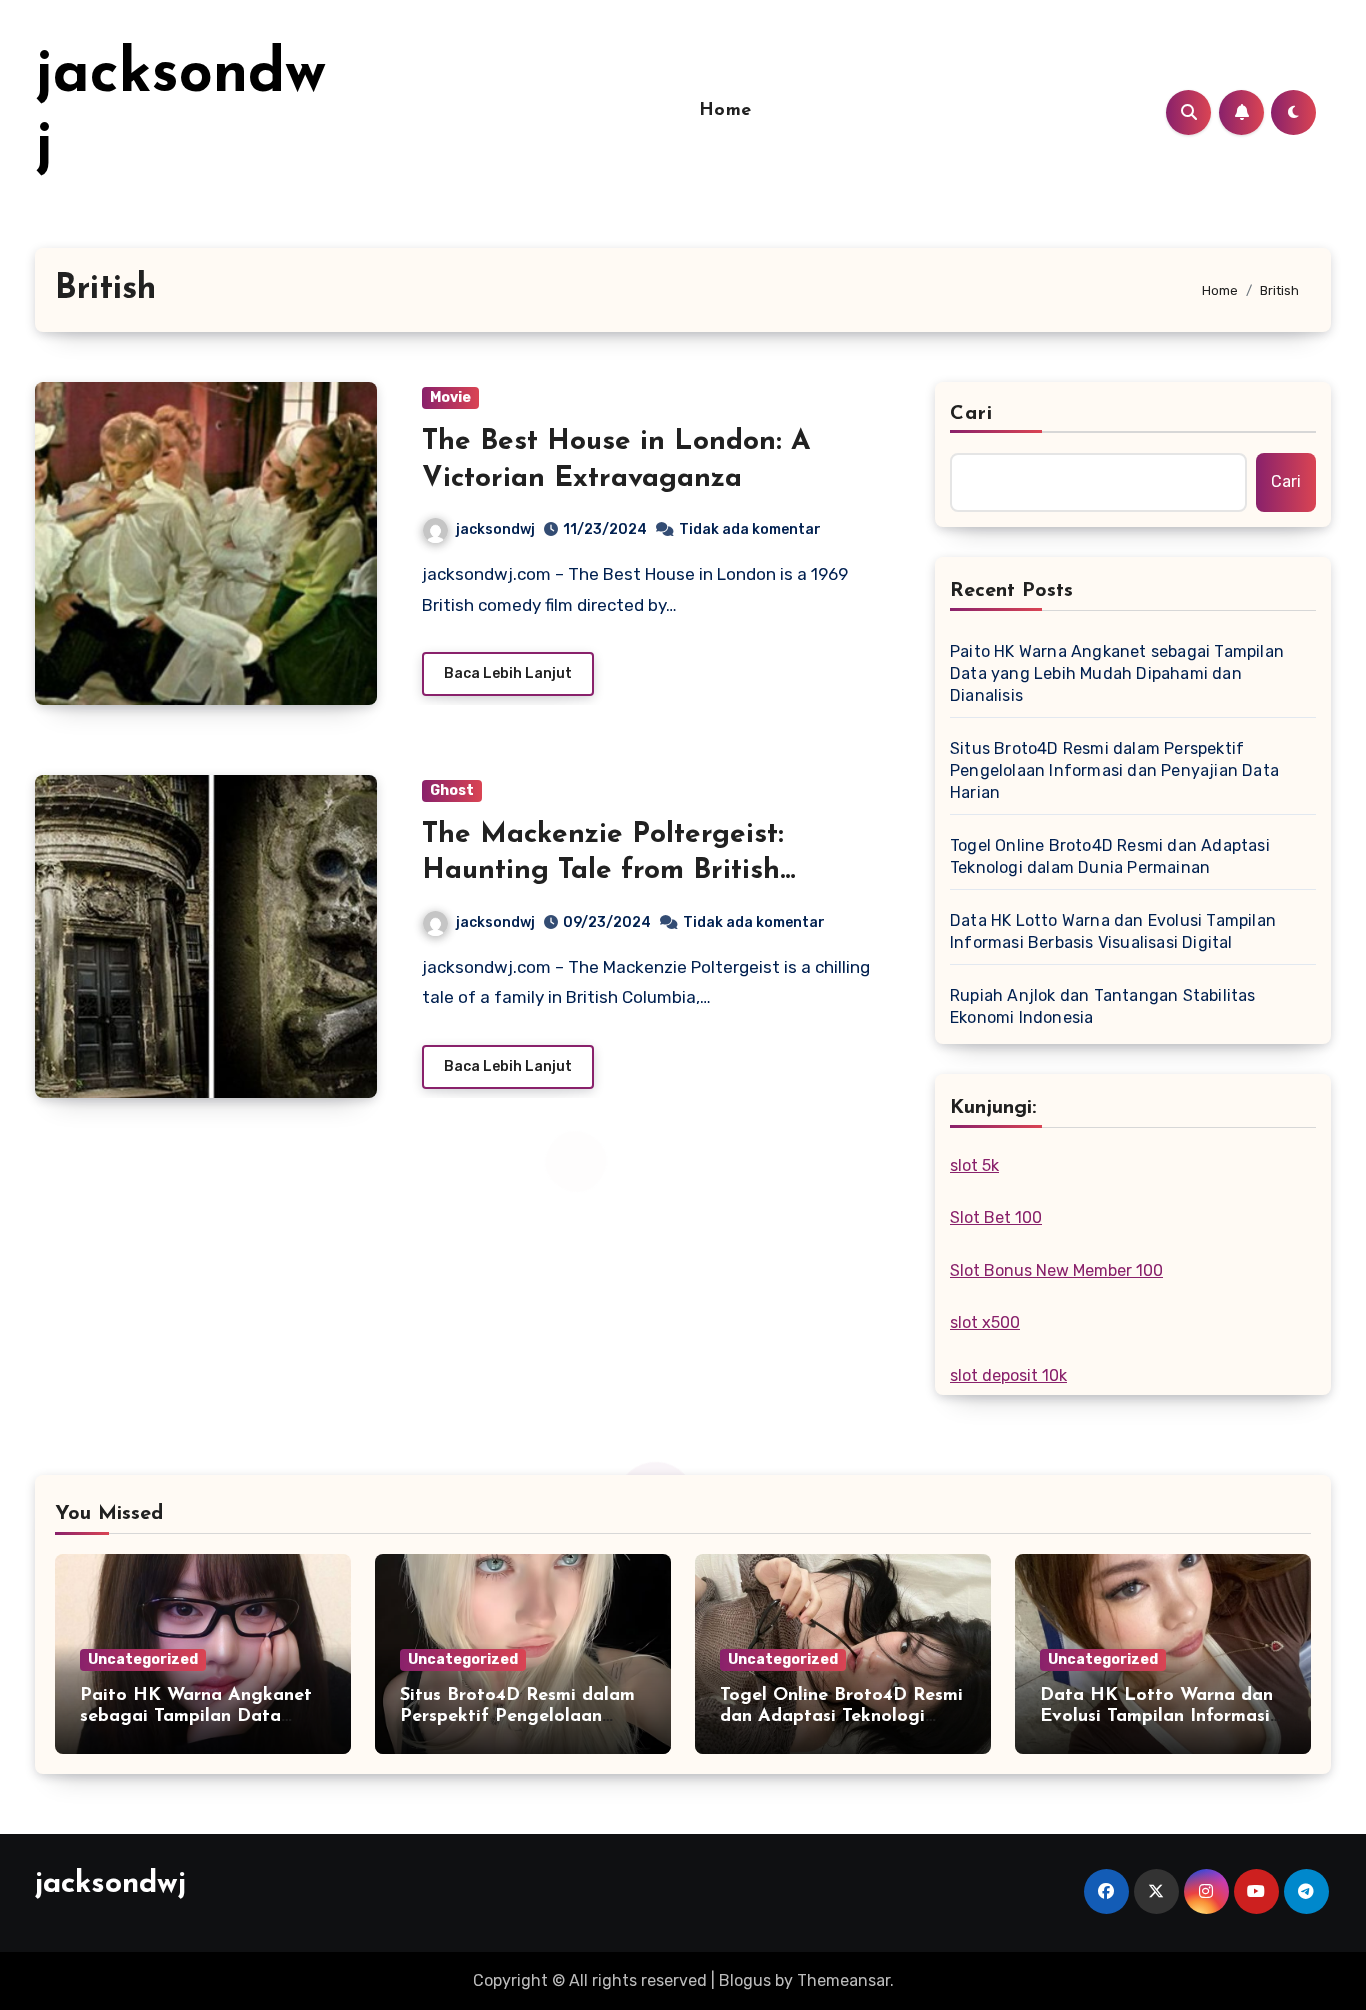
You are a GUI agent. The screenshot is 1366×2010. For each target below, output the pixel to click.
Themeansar (843, 1980)
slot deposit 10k (1008, 1375)
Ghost (452, 790)
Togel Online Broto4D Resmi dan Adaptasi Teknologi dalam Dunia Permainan (1110, 856)
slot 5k (974, 1165)
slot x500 (985, 1322)
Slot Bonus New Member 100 (1056, 1270)
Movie (450, 397)
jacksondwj (495, 529)
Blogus (745, 1980)
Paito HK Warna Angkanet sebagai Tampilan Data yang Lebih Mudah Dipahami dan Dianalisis (1117, 673)
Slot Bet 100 (996, 1217)
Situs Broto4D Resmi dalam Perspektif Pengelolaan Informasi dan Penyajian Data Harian (1114, 770)
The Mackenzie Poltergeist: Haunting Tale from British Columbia (603, 871)
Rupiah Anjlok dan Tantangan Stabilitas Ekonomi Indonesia (1103, 1006)
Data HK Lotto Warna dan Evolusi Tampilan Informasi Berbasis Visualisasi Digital (1113, 931)
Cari (971, 414)
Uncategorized (143, 1659)
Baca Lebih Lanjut (508, 673)
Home (725, 111)
